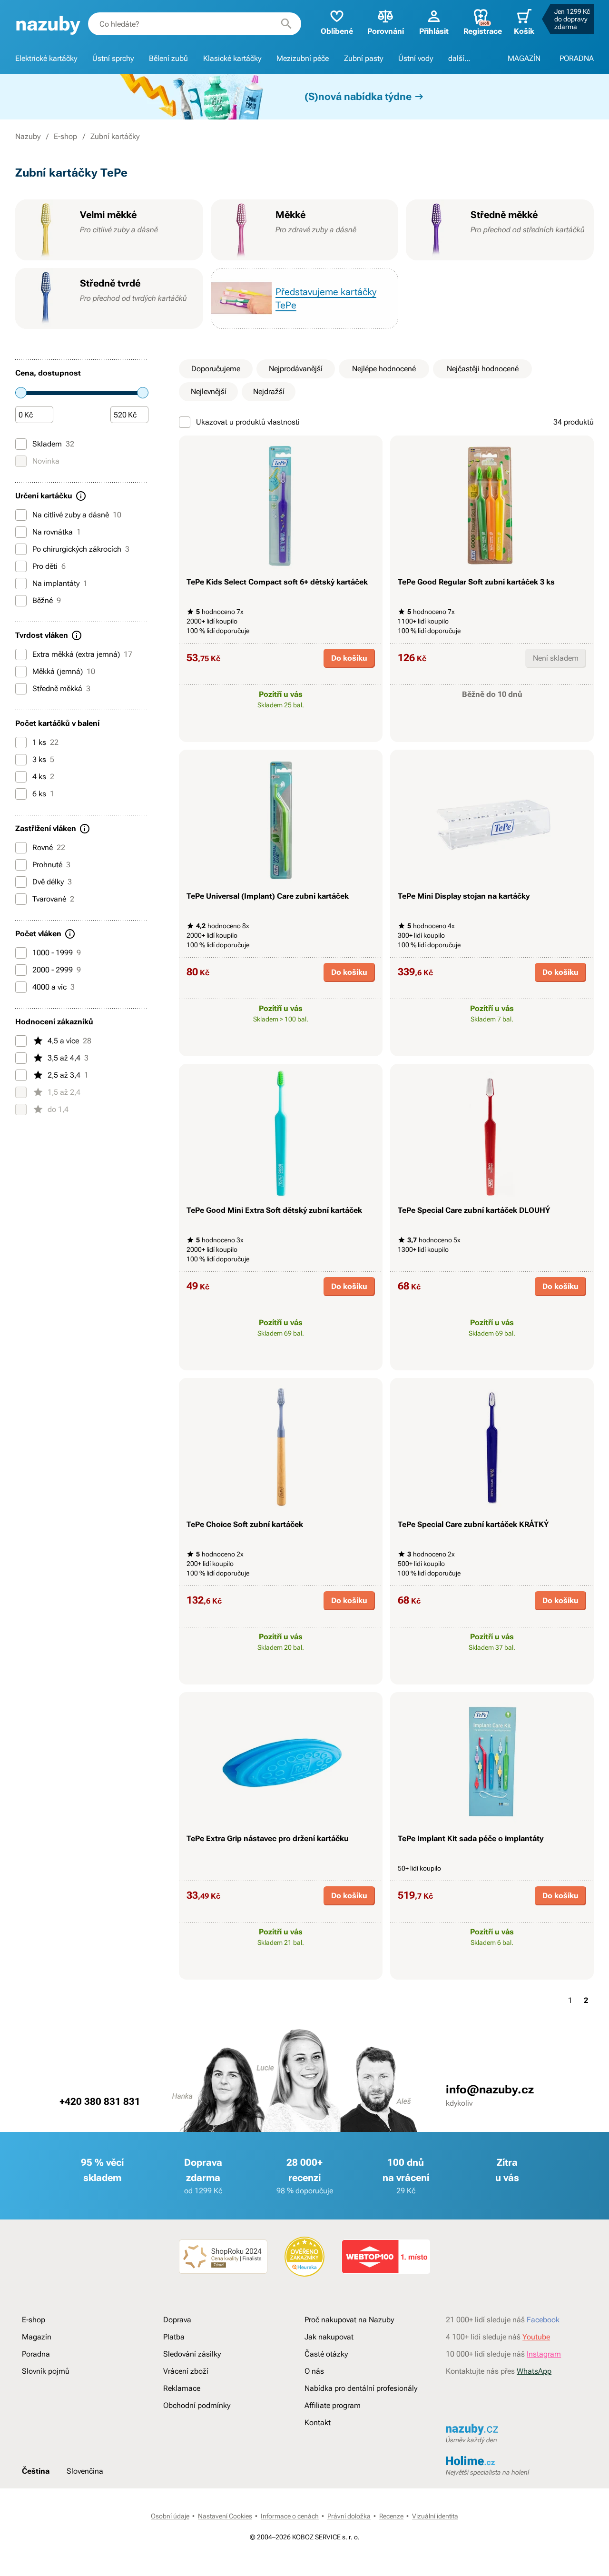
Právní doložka (349, 2516)
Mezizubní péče (303, 58)
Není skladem (556, 658)
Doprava (177, 2320)
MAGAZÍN (524, 58)
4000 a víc (54, 987)
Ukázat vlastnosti (276, 733)
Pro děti (49, 566)
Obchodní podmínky (197, 2405)
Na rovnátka (57, 532)
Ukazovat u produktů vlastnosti (248, 422)
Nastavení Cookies (225, 2516)
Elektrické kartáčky (46, 58)
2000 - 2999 (57, 970)
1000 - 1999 (57, 953)
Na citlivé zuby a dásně (77, 515)
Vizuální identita (435, 2516)
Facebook (543, 2320)
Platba (174, 2337)
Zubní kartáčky (115, 136)
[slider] (21, 393)
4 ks (43, 777)
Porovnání (386, 31)
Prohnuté (51, 865)
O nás (314, 2371)
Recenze (391, 2516)
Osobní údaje (170, 2516)
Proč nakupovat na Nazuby (349, 2320)
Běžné (47, 600)
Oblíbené (337, 31)
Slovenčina (85, 2471)
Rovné (49, 847)
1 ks (45, 742)
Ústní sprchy (113, 58)
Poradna (36, 2354)
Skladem (53, 444)
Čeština (36, 2471)
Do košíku (349, 658)
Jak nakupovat (329, 2337)
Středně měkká (61, 689)
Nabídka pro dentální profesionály (361, 2388)
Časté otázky (326, 2354)
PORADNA (577, 58)
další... (459, 58)
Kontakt (318, 2422)
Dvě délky (52, 882)
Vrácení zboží (186, 2371)
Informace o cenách (290, 2516)
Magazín (37, 2337)
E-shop (65, 136)
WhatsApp (534, 2371)
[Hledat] (286, 24)
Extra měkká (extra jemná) (82, 654)
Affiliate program (333, 2405)
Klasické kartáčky (232, 58)
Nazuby (28, 136)
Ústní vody (416, 58)
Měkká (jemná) (64, 671)
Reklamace (182, 2388)
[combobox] (195, 24)
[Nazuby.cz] (48, 24)
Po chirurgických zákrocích (81, 549)
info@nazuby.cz (490, 2090)
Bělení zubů (168, 58)
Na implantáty (60, 583)
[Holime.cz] (516, 2462)
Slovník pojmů (46, 2371)
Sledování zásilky (192, 2354)
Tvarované (53, 899)
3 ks (43, 759)
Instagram (544, 2354)
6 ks (43, 794)
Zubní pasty (363, 58)
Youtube (536, 2337)
